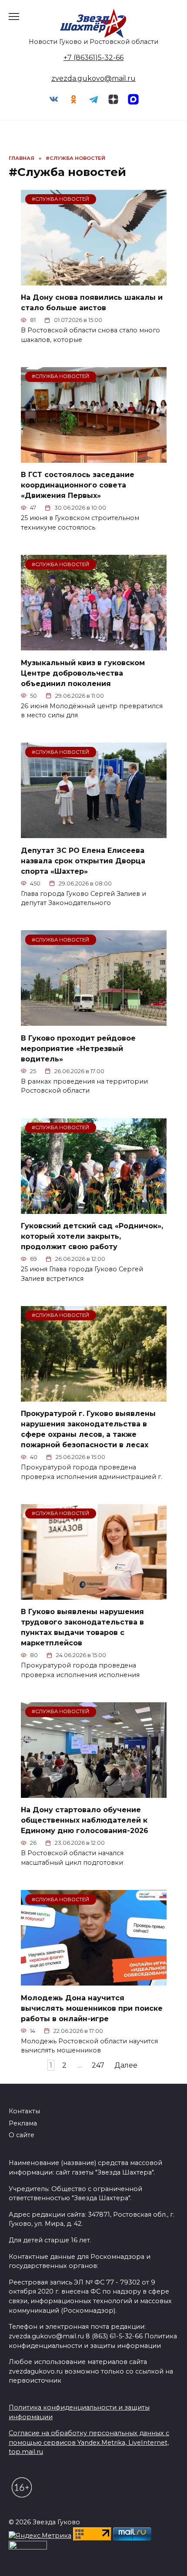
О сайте (22, 2135)
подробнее (50, 2532)
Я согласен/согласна (96, 2563)
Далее (126, 2065)
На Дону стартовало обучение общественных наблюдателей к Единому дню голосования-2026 (85, 1820)
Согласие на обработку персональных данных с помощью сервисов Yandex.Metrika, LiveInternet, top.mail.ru (89, 2442)
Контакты (24, 2111)
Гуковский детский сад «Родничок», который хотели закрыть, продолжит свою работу (92, 1236)
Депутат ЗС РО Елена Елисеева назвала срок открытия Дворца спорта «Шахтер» (83, 860)
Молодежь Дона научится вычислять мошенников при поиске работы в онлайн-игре (92, 2008)
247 (98, 2065)
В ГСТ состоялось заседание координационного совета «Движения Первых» (78, 485)
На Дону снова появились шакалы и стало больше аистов (92, 303)
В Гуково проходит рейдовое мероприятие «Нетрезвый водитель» (78, 1048)
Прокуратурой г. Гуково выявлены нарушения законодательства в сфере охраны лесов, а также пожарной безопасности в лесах (88, 1429)
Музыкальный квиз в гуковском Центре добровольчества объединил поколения (83, 673)
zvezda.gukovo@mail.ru (93, 78)
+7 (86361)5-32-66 (93, 58)
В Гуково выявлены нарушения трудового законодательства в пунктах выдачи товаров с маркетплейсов (82, 1627)
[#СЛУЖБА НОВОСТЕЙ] (94, 280)
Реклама (23, 2123)
